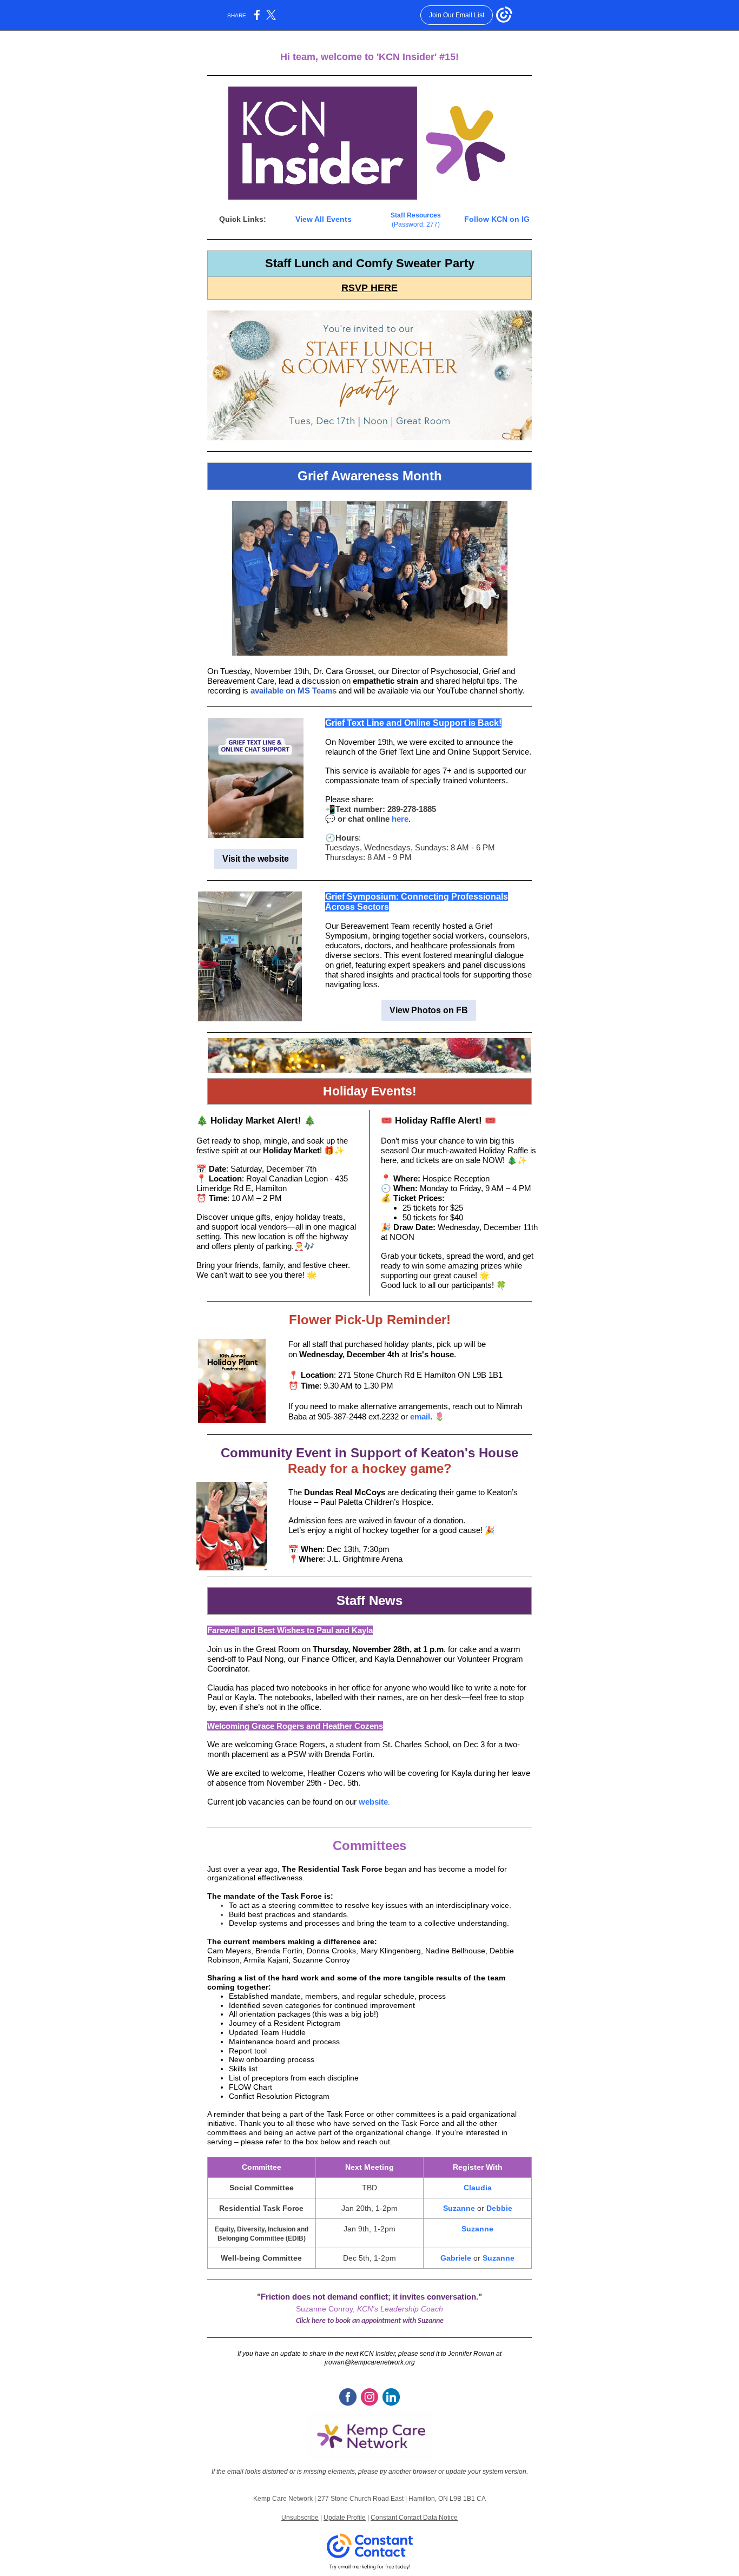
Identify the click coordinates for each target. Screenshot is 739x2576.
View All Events (324, 219)
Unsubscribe (300, 2518)
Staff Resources (416, 215)
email (420, 1416)
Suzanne (459, 2208)
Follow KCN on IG (497, 219)
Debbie (499, 2208)
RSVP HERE (369, 288)
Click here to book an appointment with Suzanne (370, 2321)
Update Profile (345, 2518)
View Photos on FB (429, 1010)
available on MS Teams (293, 691)
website (373, 1802)
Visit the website (256, 859)
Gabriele (456, 2258)
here (400, 819)
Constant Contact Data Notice (414, 2518)
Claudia (478, 2188)
